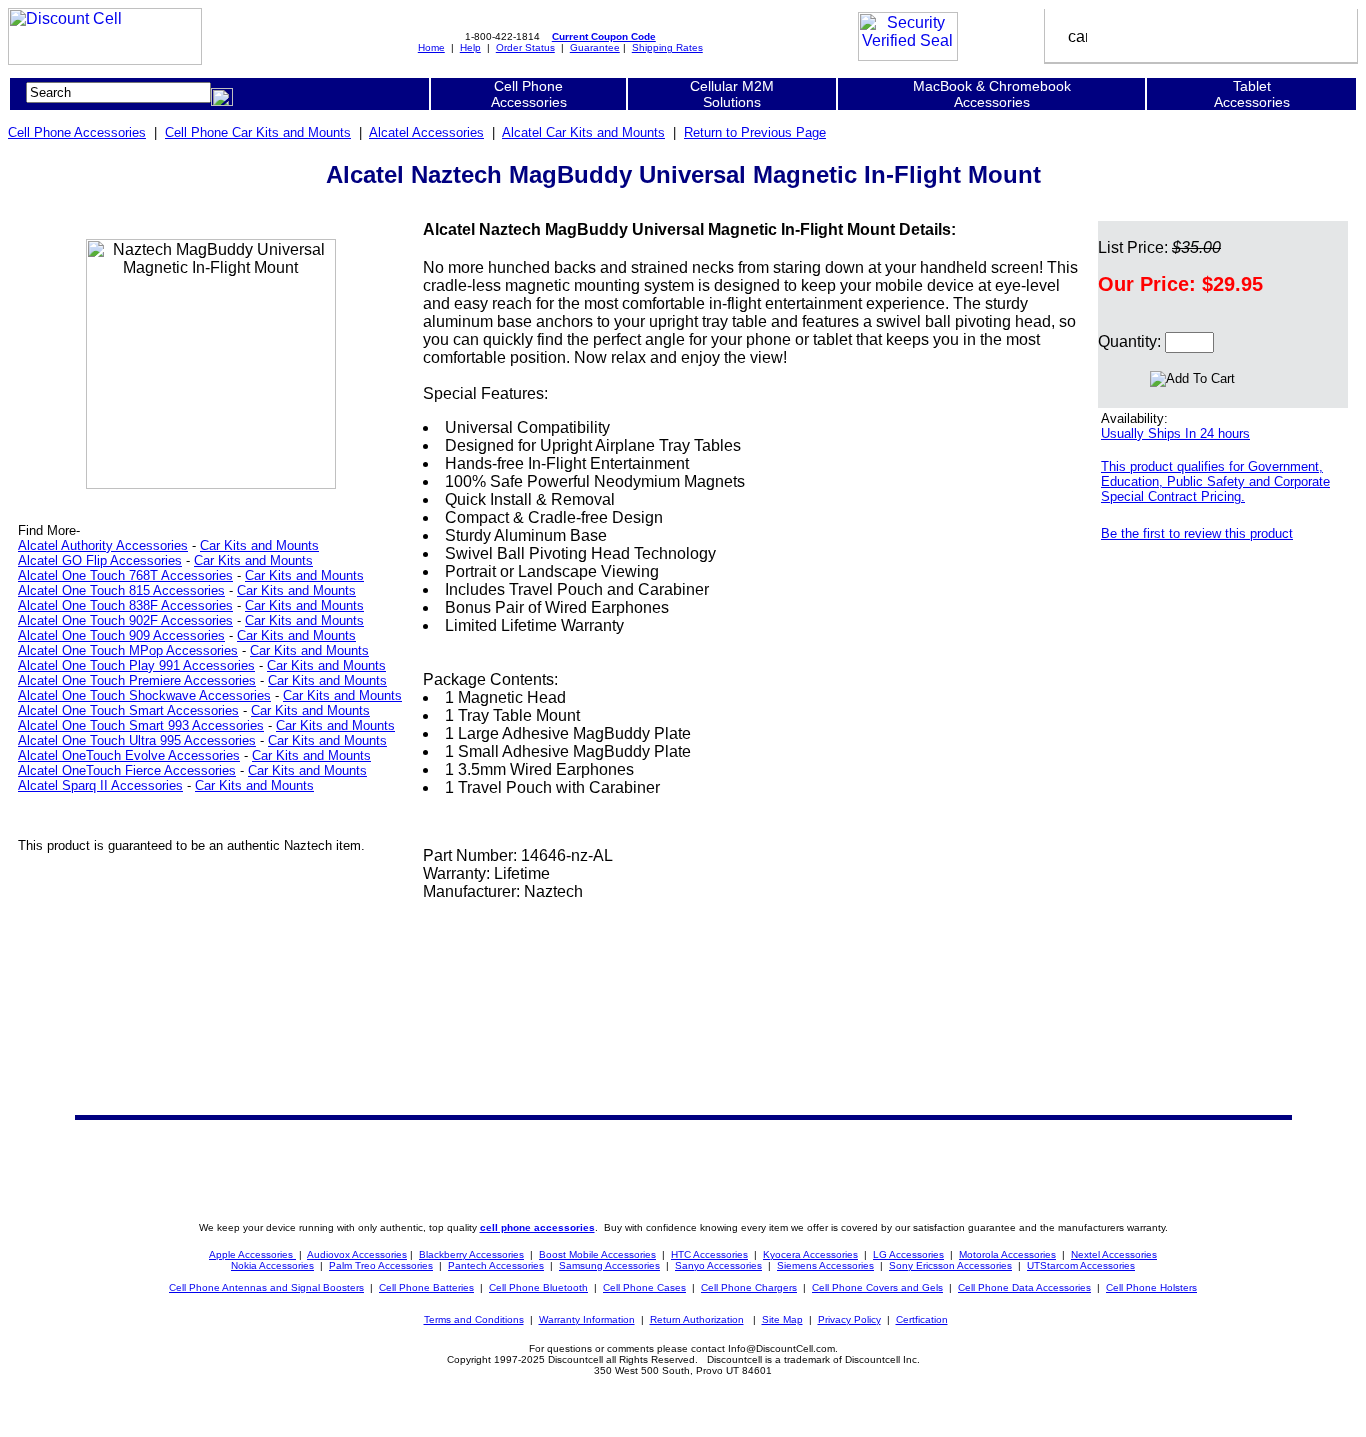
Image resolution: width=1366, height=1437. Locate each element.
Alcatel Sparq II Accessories (100, 785)
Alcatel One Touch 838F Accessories (125, 605)
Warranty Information (587, 1319)
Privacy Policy (849, 1319)
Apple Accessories (252, 1254)
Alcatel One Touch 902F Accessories (125, 620)
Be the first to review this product (1197, 533)
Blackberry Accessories (471, 1254)
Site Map (782, 1319)
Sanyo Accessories (718, 1265)
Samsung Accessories (609, 1265)
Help (470, 47)
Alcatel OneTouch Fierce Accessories (127, 770)
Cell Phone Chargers (749, 1287)
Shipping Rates (667, 47)
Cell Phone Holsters (1151, 1287)
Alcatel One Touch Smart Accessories (128, 710)
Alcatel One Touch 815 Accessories (121, 590)
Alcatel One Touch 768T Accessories (125, 575)
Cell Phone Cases (644, 1287)
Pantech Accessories (496, 1265)
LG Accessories (908, 1254)
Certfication (922, 1319)
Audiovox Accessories (357, 1254)
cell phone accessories (537, 1227)
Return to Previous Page (755, 132)
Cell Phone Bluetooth (538, 1287)
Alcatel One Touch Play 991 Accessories (136, 665)
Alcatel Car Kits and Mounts (583, 132)
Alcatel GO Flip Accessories (100, 560)
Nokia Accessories (272, 1265)
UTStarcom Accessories (1081, 1265)
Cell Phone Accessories (77, 132)
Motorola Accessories (1007, 1254)
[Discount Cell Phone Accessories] (105, 59)
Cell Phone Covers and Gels (877, 1287)
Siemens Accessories (825, 1265)
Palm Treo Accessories (381, 1265)
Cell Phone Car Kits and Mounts (258, 132)
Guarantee (595, 47)
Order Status (525, 47)
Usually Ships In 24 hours (1175, 433)
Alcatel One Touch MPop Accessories (128, 650)
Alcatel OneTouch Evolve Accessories (129, 755)
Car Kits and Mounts (259, 545)
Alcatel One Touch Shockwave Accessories (144, 695)
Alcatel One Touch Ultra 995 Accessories (137, 740)
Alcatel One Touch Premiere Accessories (137, 680)
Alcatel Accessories (426, 132)
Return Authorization (697, 1319)
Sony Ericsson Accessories (950, 1265)
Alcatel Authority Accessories (103, 545)
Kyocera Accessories (810, 1254)
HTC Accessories (709, 1254)
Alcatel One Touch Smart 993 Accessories (141, 725)
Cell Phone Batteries (426, 1287)
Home (431, 47)
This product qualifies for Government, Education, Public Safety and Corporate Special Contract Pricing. (1215, 481)
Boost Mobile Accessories (597, 1254)
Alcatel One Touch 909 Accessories (121, 635)
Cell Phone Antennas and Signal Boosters (266, 1287)
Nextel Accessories (1114, 1254)
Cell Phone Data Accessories (1024, 1287)
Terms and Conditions (474, 1319)
